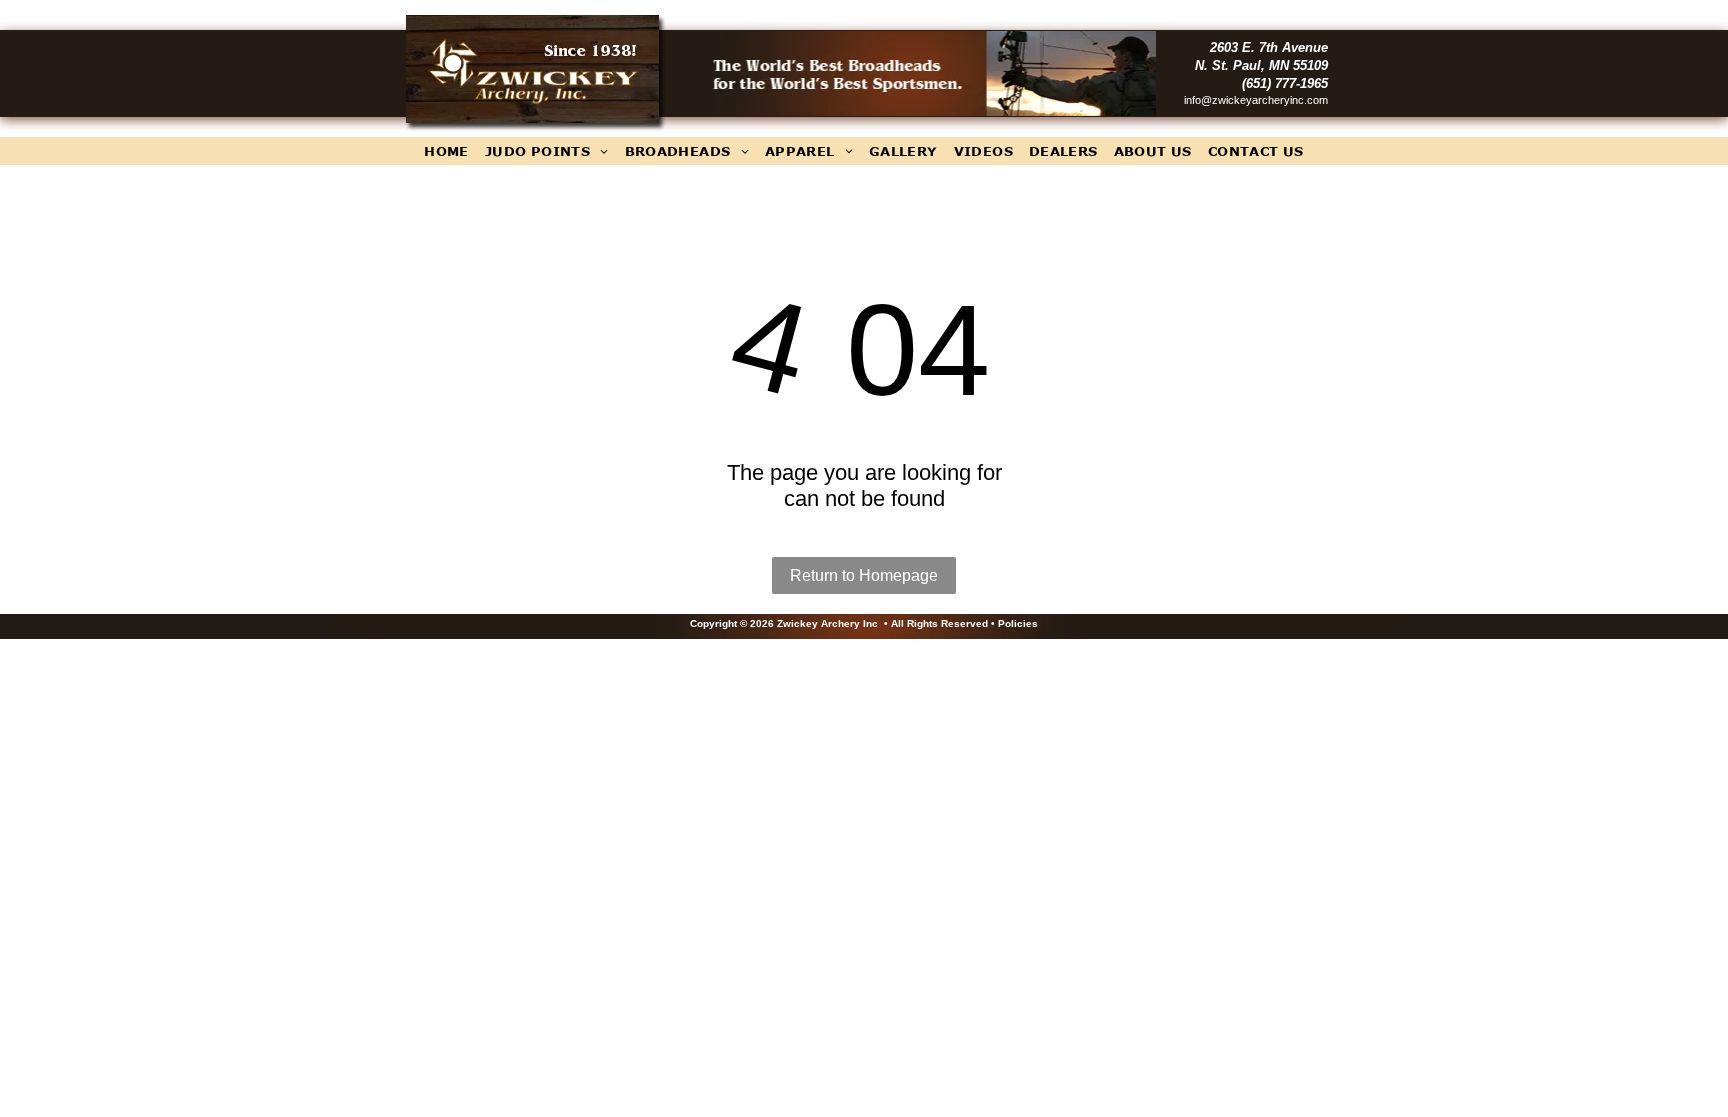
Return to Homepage (864, 575)
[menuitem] (446, 151)
